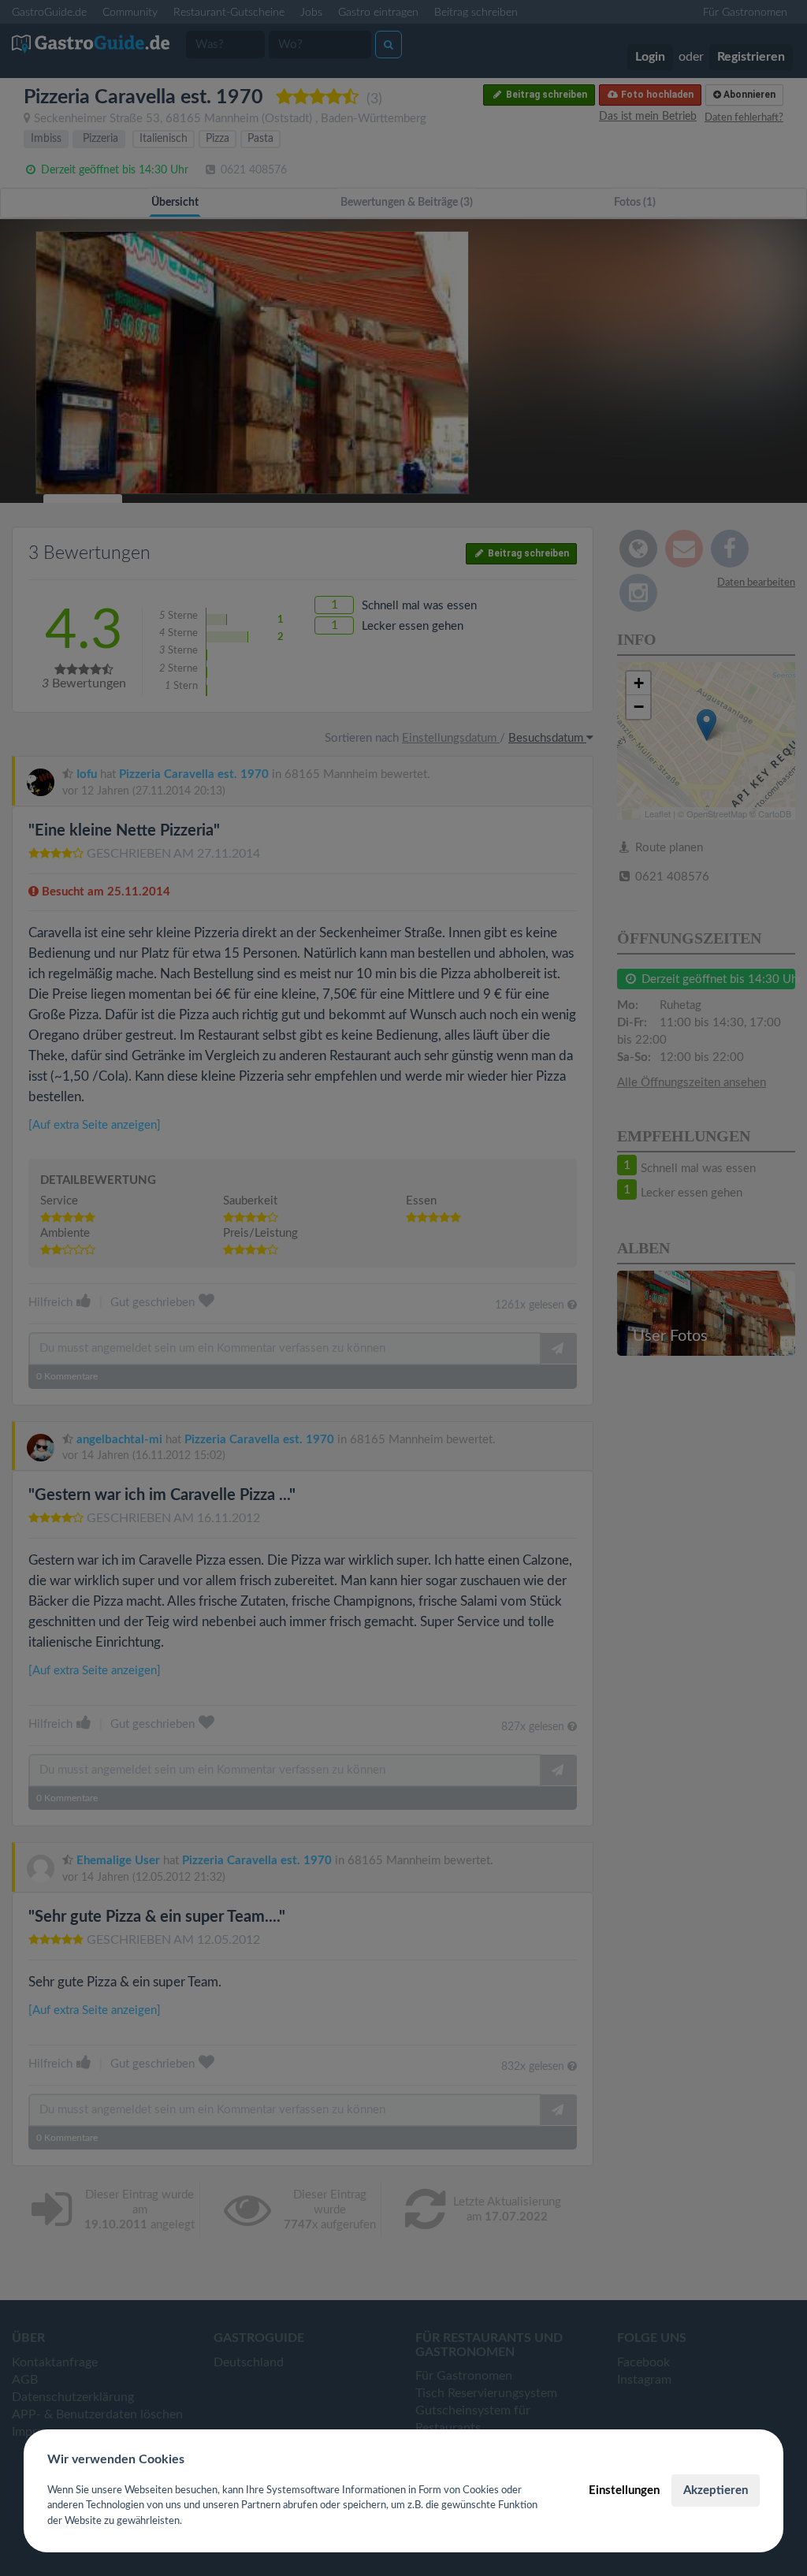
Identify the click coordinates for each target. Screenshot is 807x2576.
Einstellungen (624, 2490)
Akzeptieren (716, 2490)
